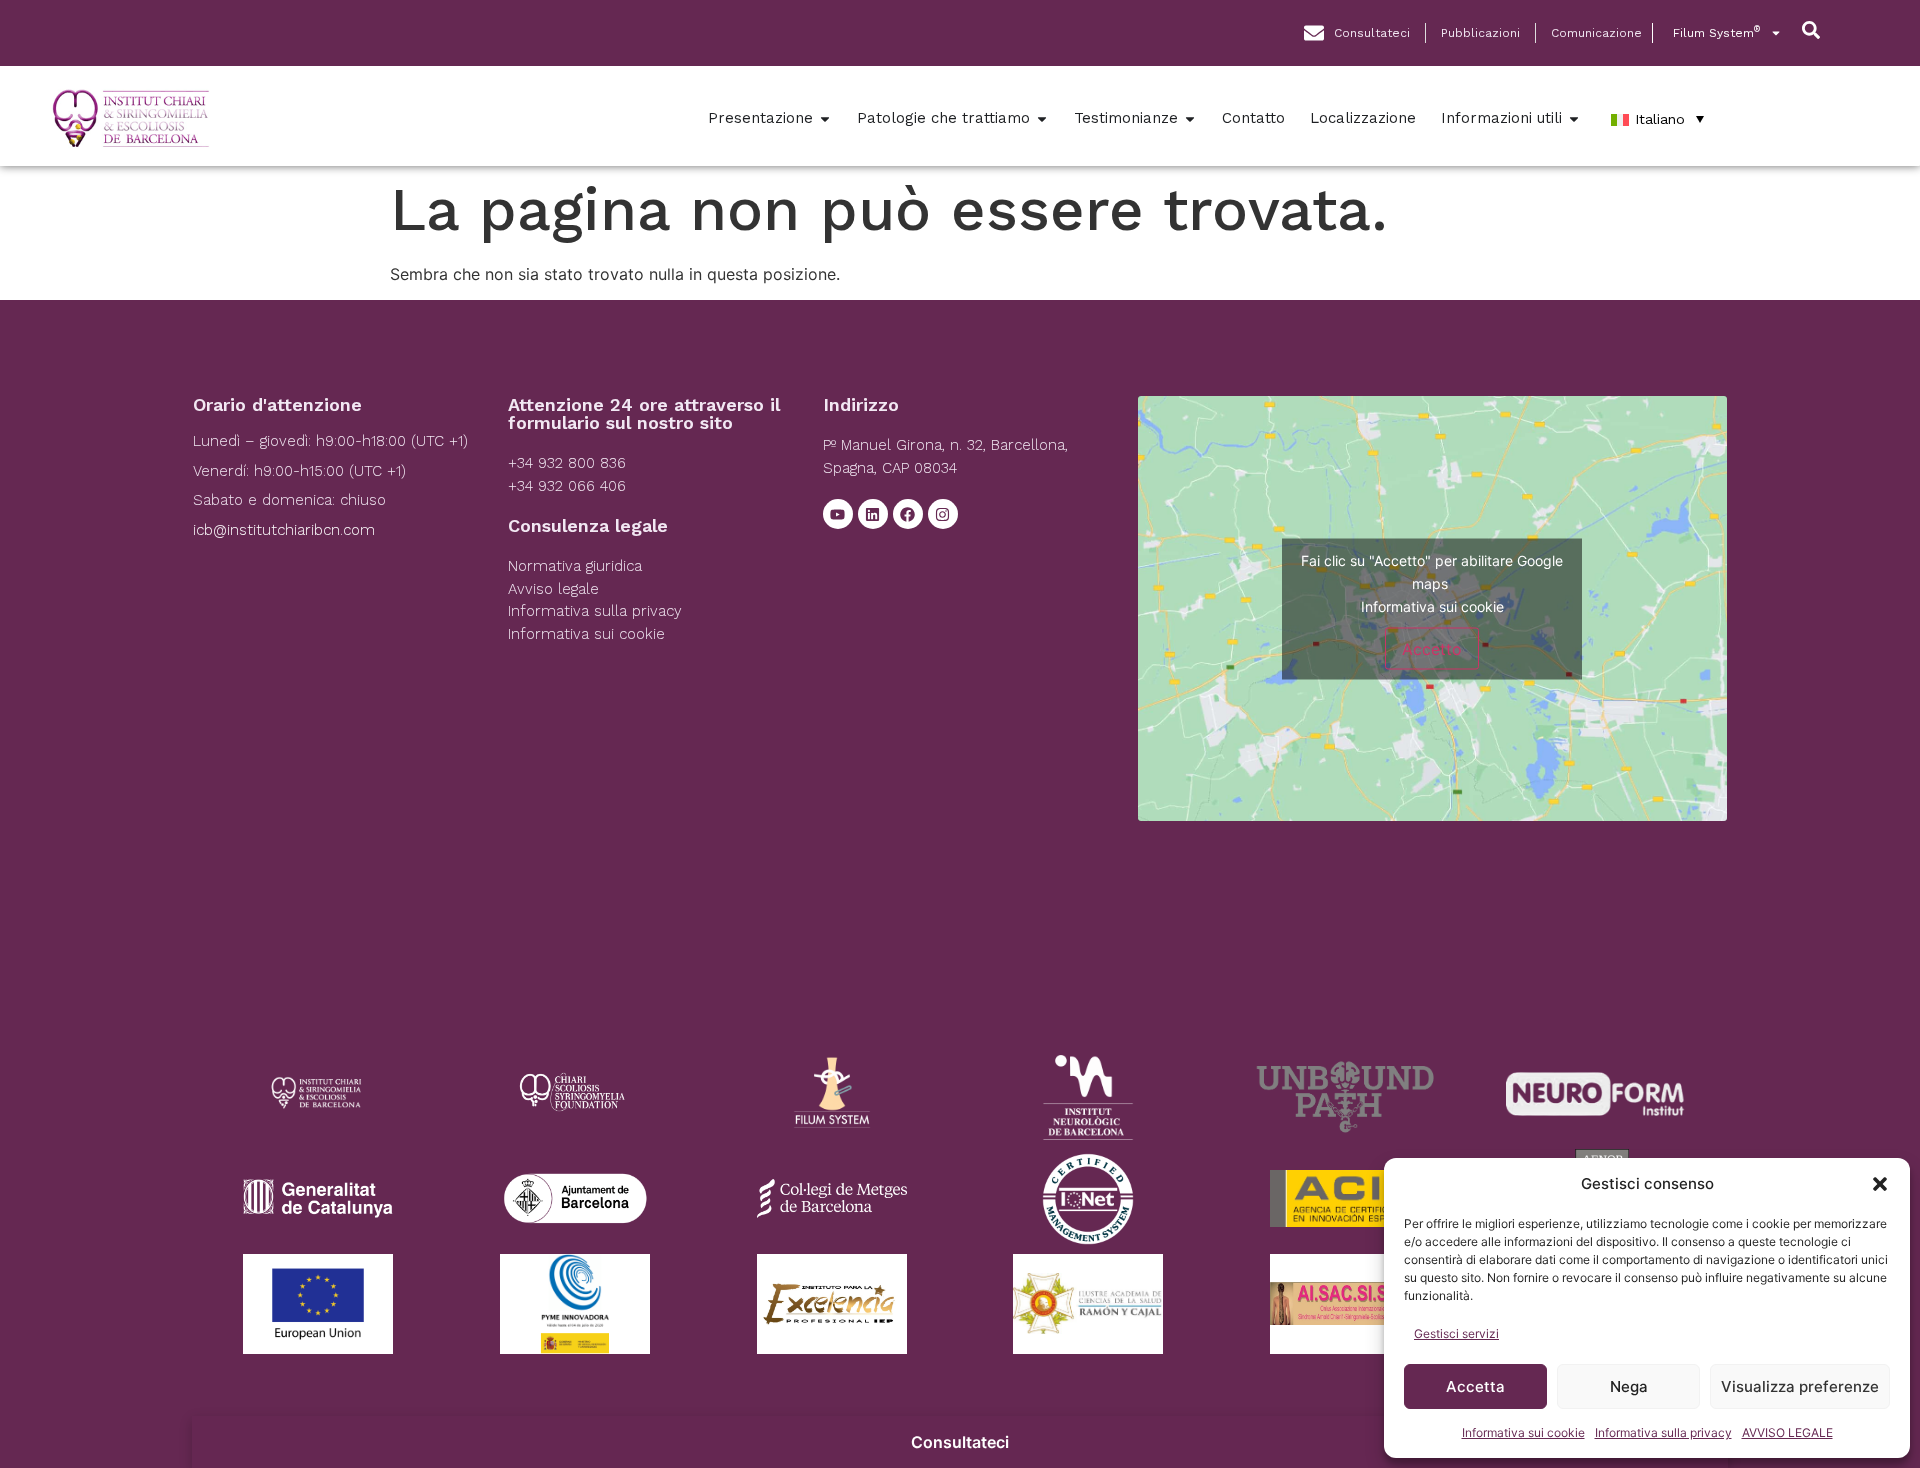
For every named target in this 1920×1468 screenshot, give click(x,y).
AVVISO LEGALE (1787, 1432)
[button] (1880, 1184)
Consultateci (960, 1442)
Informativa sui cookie (1523, 1432)
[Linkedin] (873, 514)
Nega (1629, 1386)
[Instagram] (943, 514)
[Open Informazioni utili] (1574, 118)
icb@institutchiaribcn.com (284, 530)
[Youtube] (838, 514)
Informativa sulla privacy (1663, 1432)
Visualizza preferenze (1800, 1386)
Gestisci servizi (1456, 1333)
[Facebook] (908, 514)
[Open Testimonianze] (1190, 118)
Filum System (1716, 32)
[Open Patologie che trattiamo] (1042, 118)
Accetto (1432, 648)
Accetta (1475, 1386)
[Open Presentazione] (825, 118)
